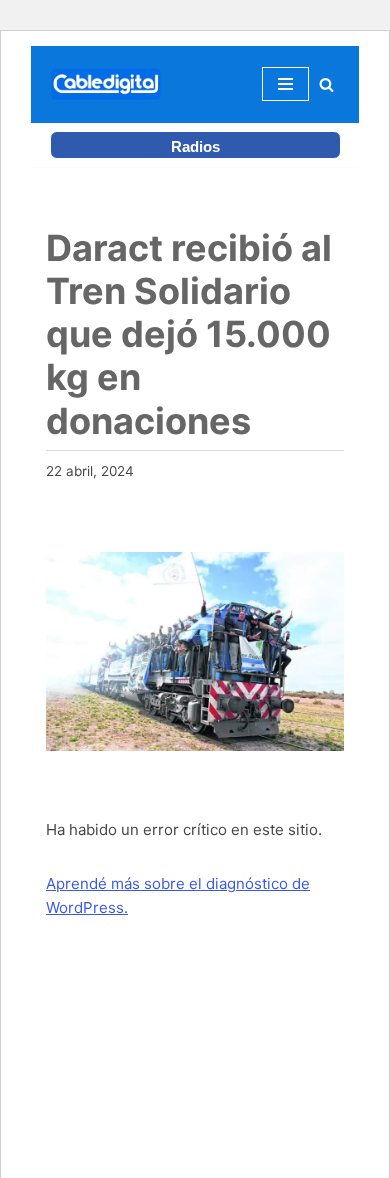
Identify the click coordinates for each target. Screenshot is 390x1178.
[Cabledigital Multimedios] (106, 84)
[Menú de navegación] (285, 84)
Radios (195, 146)
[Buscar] (326, 84)
